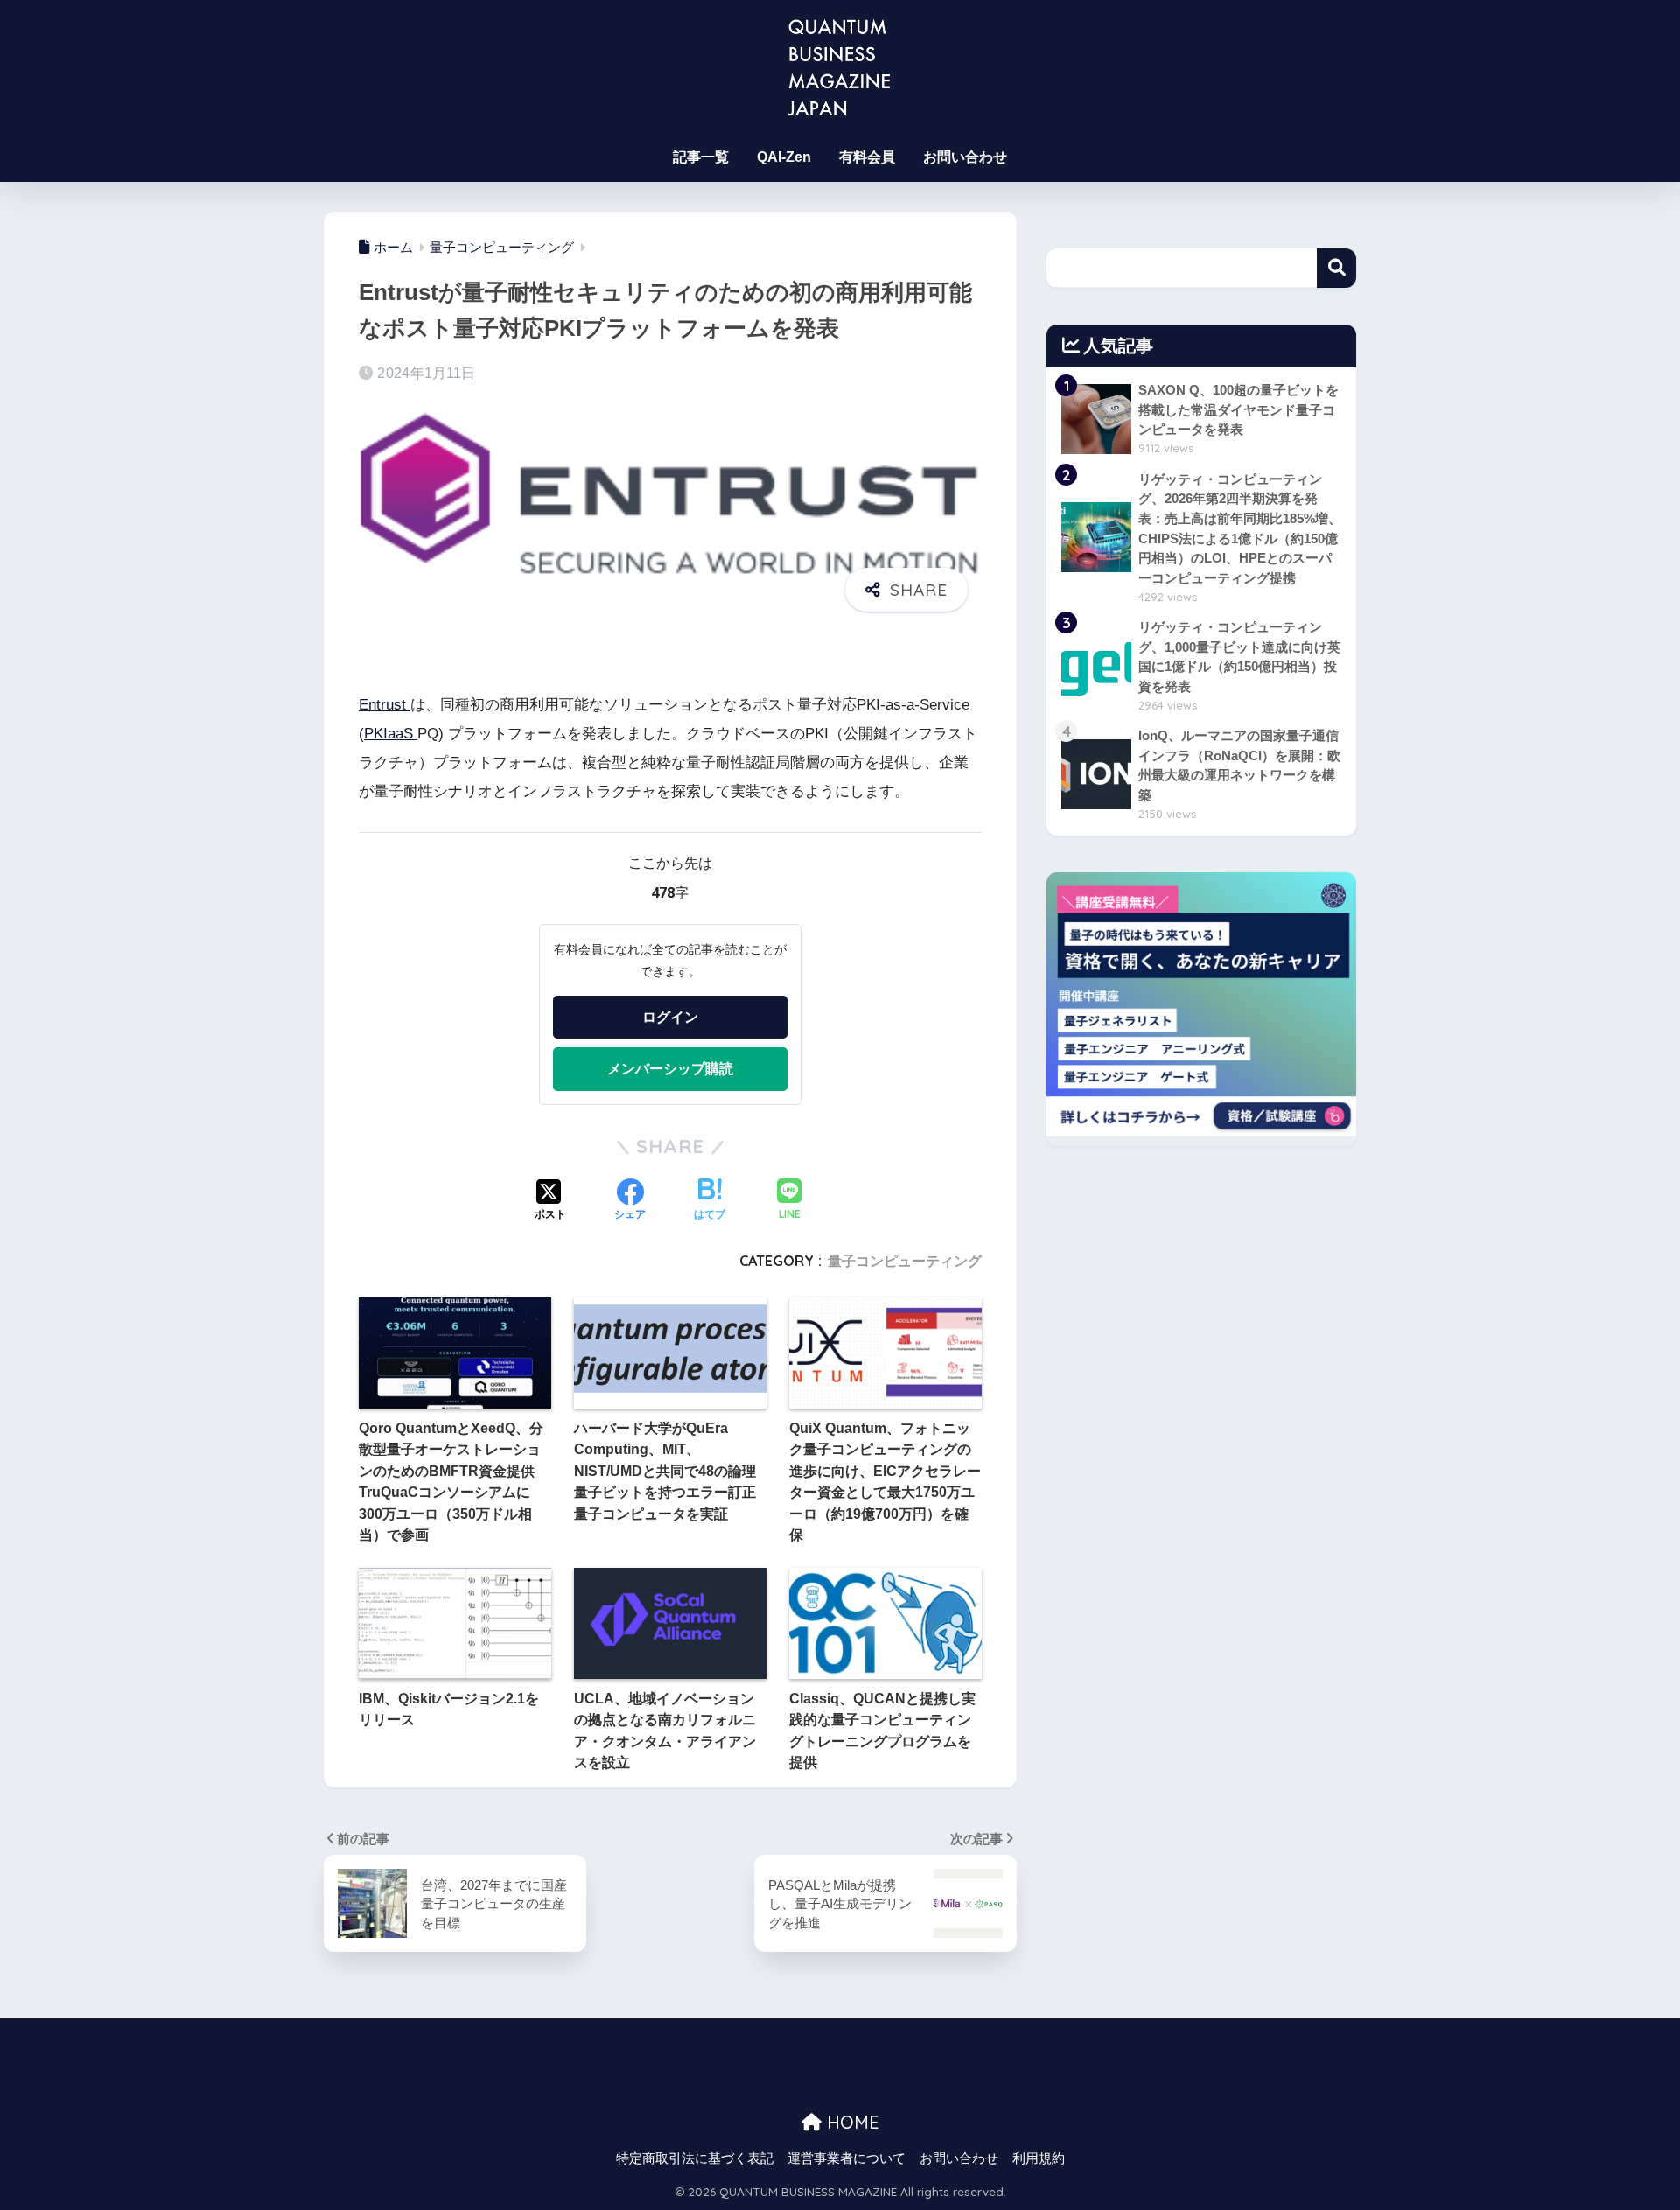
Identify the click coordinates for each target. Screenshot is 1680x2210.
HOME (850, 2122)
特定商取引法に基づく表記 (695, 2158)
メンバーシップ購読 (670, 1068)
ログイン (670, 1017)
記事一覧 (701, 157)
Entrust (385, 705)
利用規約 (1039, 2158)
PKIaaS (391, 734)
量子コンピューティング (905, 1261)
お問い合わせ (965, 157)
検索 (1337, 268)
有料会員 (867, 157)
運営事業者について (847, 2158)
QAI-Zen (784, 157)
